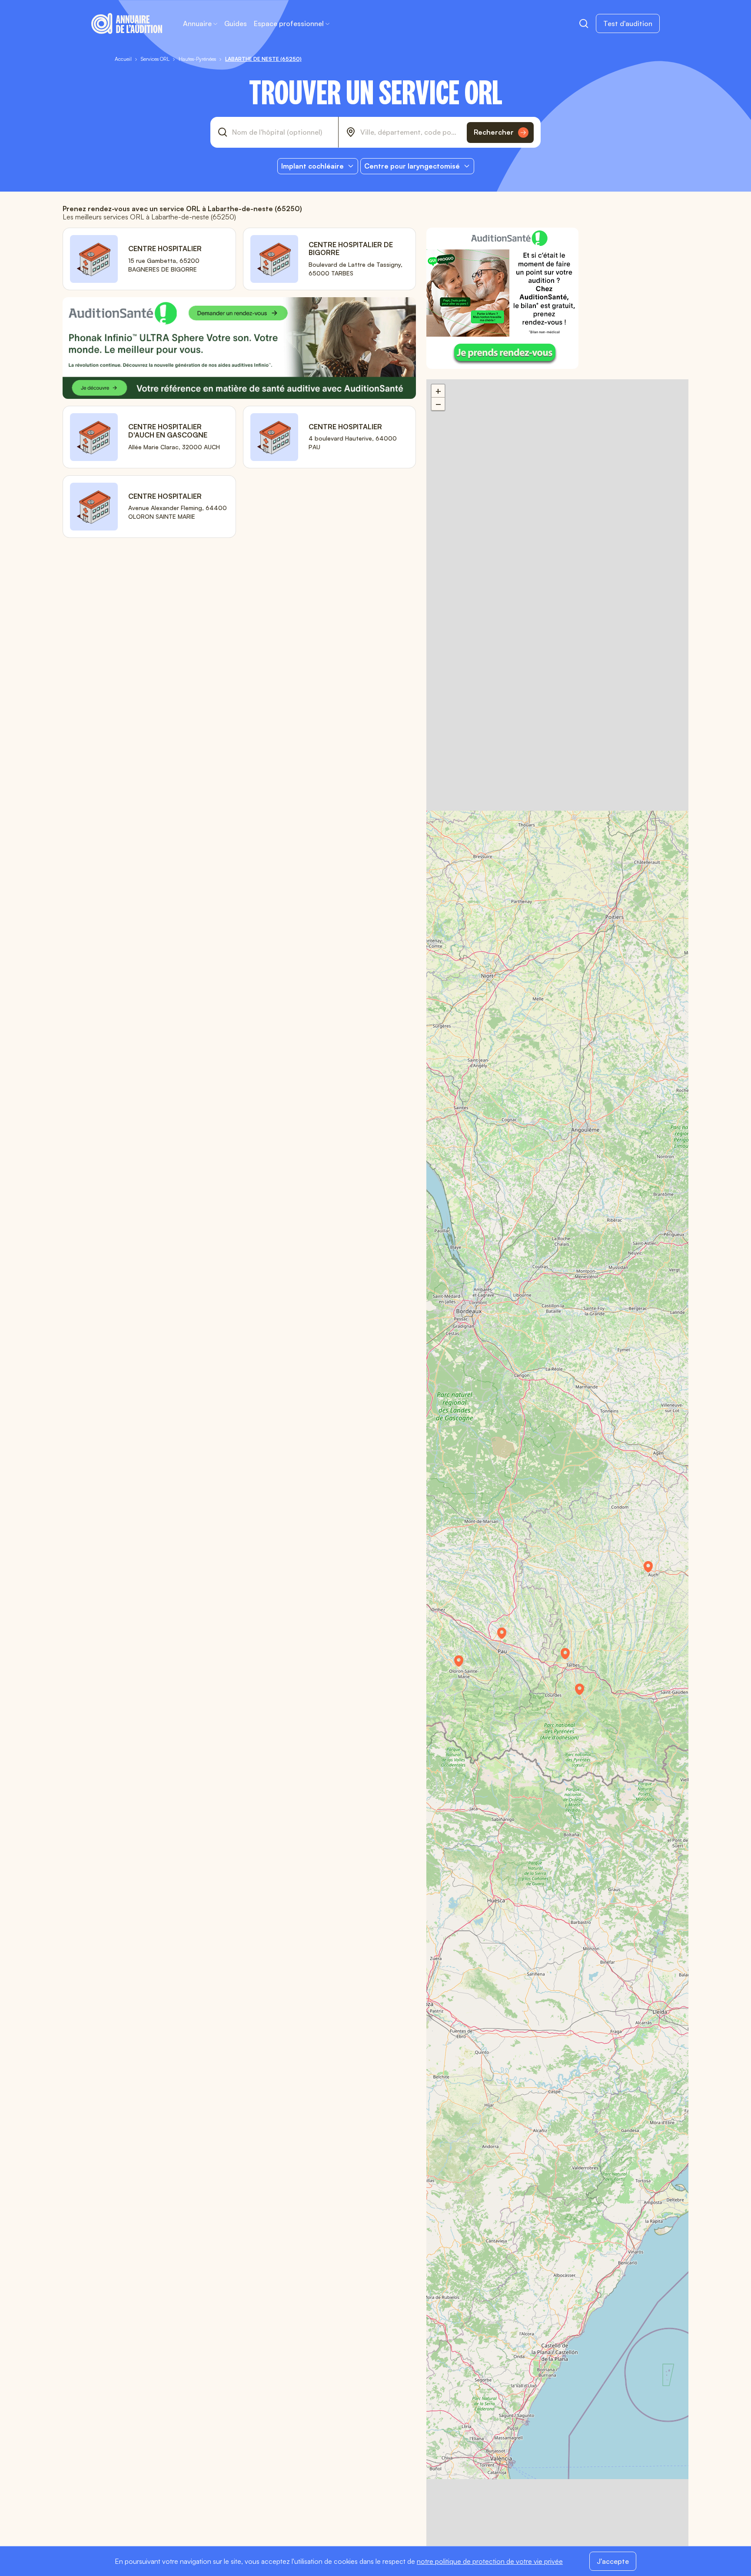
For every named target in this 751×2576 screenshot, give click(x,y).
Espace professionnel (289, 23)
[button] (584, 1692)
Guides (236, 23)
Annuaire (197, 23)
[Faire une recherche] (584, 23)
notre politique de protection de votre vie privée (490, 2561)
